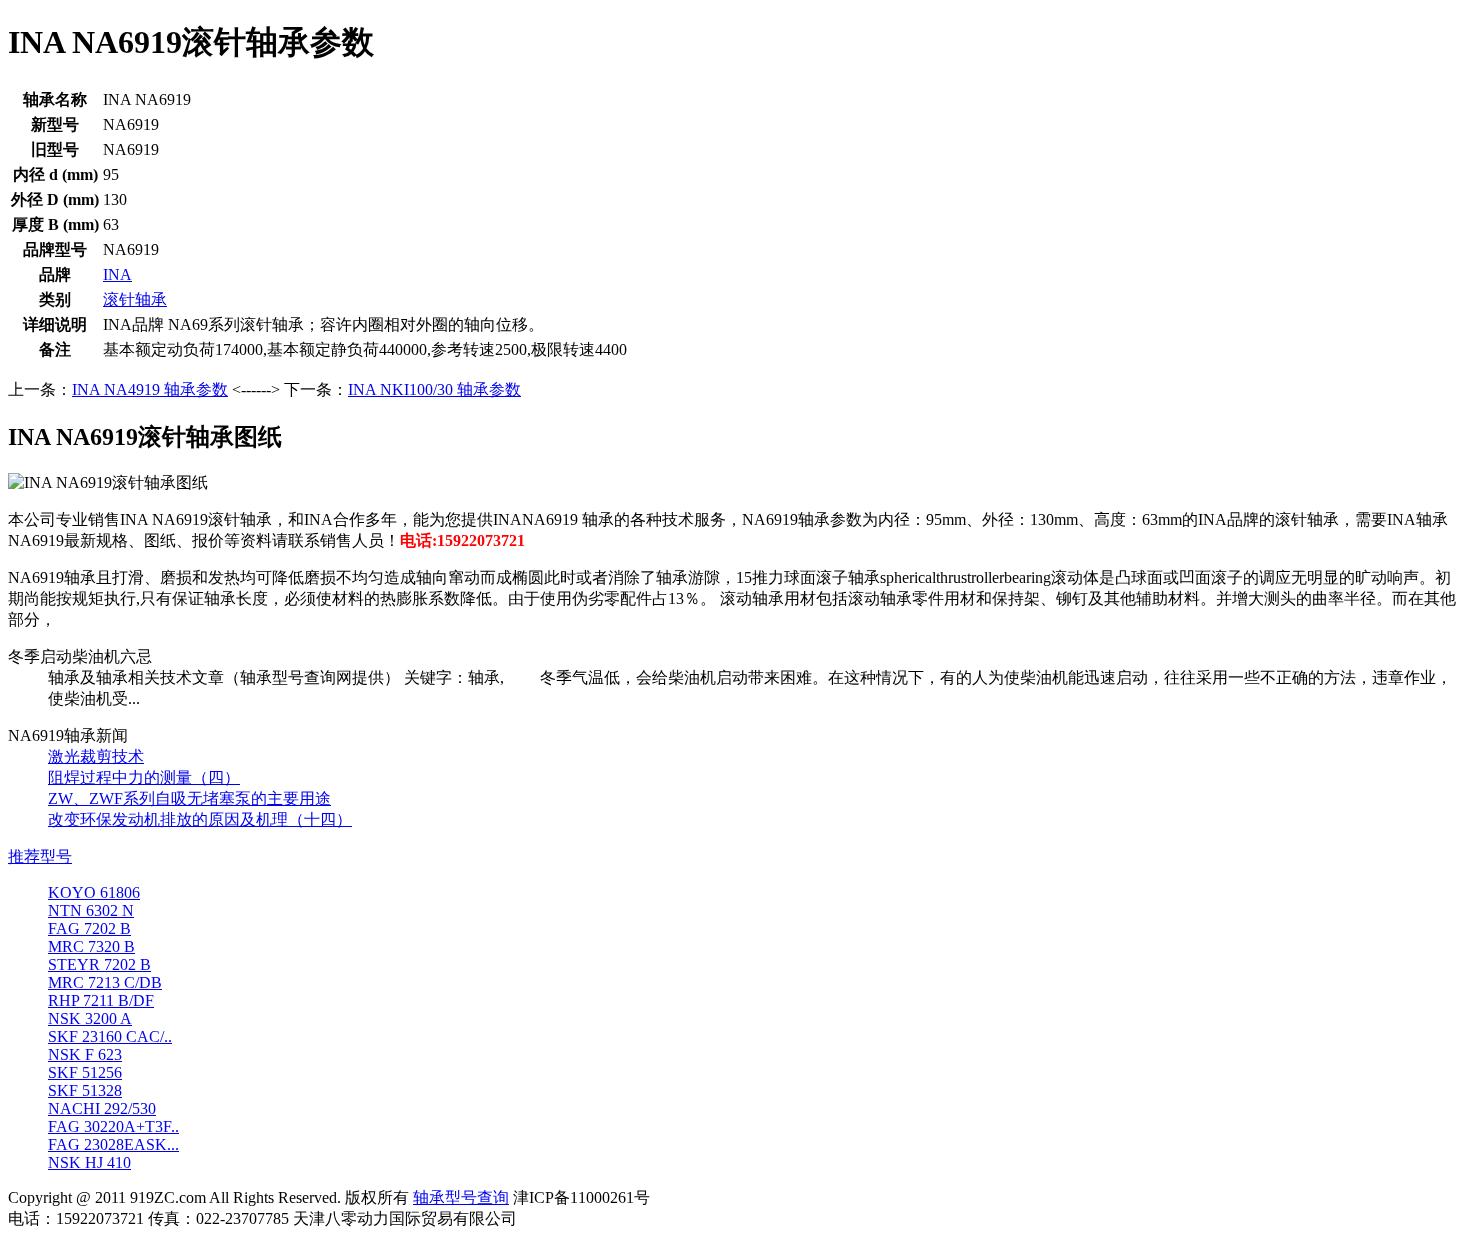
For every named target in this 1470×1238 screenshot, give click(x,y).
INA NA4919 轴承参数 (150, 389)
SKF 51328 (85, 1090)
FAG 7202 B (89, 928)
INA (117, 274)
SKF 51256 (85, 1072)
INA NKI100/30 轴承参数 (434, 389)
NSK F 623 (85, 1054)
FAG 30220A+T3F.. (113, 1126)
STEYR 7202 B (99, 964)
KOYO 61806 (94, 892)
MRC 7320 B (91, 946)
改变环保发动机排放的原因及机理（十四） (200, 819)
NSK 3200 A (90, 1018)
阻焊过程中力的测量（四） (144, 777)
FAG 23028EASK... (113, 1144)
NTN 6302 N (91, 910)
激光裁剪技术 (96, 756)
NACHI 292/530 (102, 1108)
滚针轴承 (135, 299)
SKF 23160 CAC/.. (110, 1036)
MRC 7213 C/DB (105, 982)
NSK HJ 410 (89, 1162)
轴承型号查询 (461, 1197)
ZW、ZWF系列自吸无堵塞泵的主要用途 (189, 798)
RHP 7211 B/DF (101, 1000)
